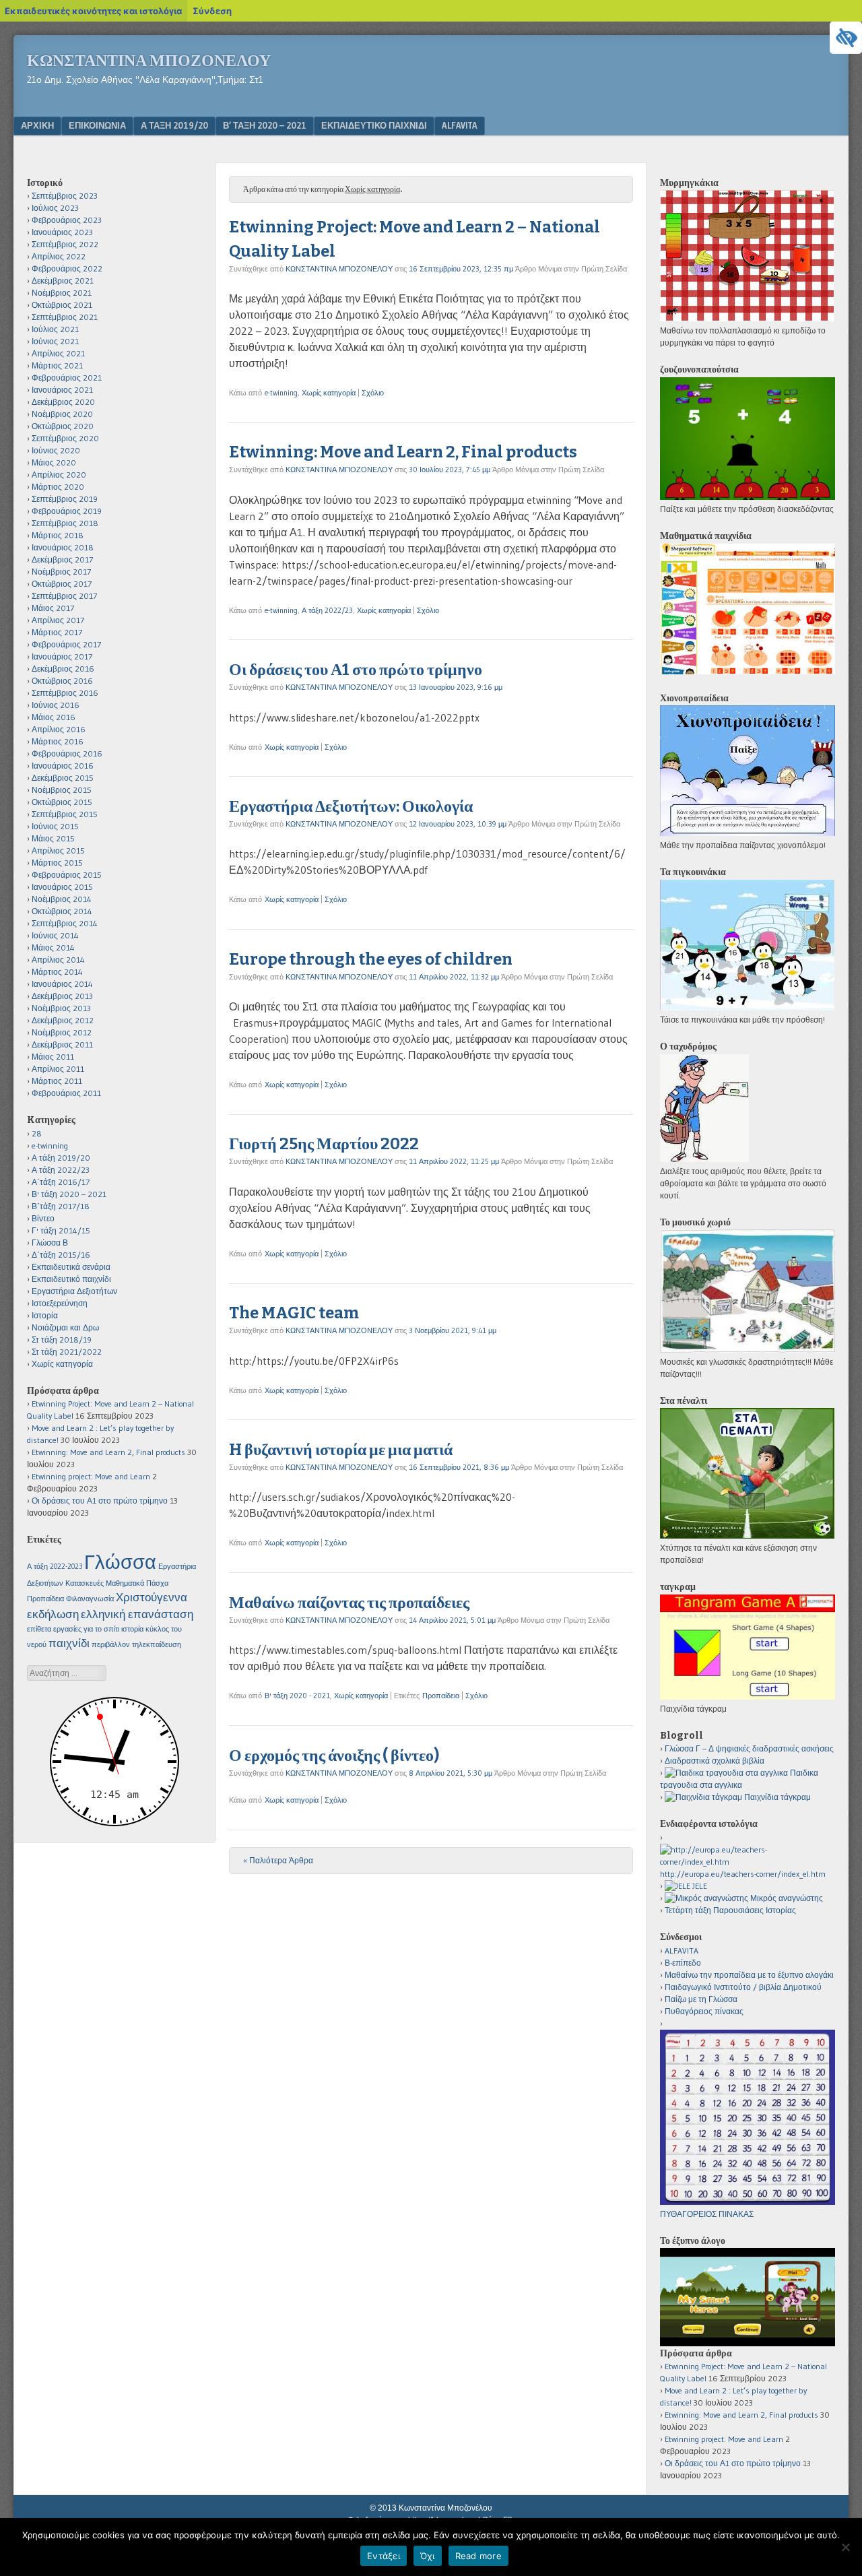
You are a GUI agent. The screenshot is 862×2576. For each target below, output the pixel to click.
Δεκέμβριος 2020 (63, 402)
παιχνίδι (69, 1643)
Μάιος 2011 (53, 1057)
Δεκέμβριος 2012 (63, 1020)
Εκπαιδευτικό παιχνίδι (374, 125)
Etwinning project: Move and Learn (91, 1476)
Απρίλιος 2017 (58, 620)
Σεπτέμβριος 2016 (65, 693)
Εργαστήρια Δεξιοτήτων (74, 1291)
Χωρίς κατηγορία (329, 393)
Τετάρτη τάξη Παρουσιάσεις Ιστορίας (730, 1910)
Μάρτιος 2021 (57, 365)
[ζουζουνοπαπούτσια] (748, 497)
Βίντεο (43, 1218)
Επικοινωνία (97, 125)
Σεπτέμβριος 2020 (65, 438)
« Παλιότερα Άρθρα (278, 1860)
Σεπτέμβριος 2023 (65, 196)
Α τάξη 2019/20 (174, 125)
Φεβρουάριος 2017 (66, 644)
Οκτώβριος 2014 (62, 911)
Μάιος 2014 (53, 947)
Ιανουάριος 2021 (62, 390)
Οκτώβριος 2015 (62, 802)
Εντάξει (384, 2556)
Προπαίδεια (441, 1696)
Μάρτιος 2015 (57, 863)
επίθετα (39, 1629)
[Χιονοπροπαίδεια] (748, 833)
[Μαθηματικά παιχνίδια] (748, 671)
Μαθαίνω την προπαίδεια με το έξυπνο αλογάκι (749, 1975)
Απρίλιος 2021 (58, 353)
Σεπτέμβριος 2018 (65, 523)
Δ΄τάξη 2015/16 (61, 1255)
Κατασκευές (85, 1583)
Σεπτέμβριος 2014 (65, 923)
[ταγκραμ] (748, 1697)
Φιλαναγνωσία (90, 1599)
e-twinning (281, 393)
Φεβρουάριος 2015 (67, 875)
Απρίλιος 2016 (59, 729)
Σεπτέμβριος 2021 (65, 317)
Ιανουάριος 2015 (62, 887)
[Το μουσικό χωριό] (748, 1350)
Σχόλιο (373, 393)
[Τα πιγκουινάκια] (747, 1007)
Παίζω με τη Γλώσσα (701, 1999)
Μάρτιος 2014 (57, 972)
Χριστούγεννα (152, 1597)
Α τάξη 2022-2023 (55, 1567)
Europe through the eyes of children (371, 959)
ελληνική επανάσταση (137, 1614)
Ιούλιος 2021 (55, 329)
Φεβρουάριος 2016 (67, 753)
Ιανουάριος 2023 (62, 232)
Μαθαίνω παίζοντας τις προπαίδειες (349, 1603)
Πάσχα (157, 1583)
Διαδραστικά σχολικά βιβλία (715, 1761)
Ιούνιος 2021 (55, 341)
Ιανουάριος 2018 (63, 547)
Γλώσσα (120, 1562)
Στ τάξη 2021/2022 (67, 1352)
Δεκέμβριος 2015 (63, 778)
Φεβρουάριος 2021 (67, 378)
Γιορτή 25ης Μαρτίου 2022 (324, 1144)
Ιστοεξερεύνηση (60, 1303)
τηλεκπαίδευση (157, 1645)
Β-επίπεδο (683, 1963)
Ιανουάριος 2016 (63, 766)
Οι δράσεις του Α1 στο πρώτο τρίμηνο (356, 670)
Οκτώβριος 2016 (62, 681)
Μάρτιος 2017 (57, 632)
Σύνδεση (212, 11)
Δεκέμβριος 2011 (62, 1044)
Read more (478, 2556)
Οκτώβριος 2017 (62, 584)
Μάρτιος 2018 (58, 535)
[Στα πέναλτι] (747, 1536)
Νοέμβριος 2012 (62, 1032)
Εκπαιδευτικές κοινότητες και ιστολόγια (93, 11)
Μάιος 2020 (54, 462)
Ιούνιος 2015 (55, 826)
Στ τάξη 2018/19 (62, 1340)
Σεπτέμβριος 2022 (65, 244)
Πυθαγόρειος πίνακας (704, 2011)
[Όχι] (845, 2547)
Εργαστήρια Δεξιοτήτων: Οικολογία (351, 806)
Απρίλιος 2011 (58, 1069)
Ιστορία (45, 1315)
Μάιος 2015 (53, 838)
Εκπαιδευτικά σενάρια (71, 1267)
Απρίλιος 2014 (58, 960)
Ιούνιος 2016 (56, 705)
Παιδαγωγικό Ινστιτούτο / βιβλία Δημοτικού (743, 1987)
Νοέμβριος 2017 (61, 572)
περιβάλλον (111, 1645)
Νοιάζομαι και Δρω (65, 1327)
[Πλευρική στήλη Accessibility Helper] (846, 38)
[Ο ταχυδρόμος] (704, 1159)
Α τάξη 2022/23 (327, 610)
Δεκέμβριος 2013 (62, 996)
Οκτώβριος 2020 (63, 426)
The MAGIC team (294, 1313)
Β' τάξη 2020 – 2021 (69, 1194)
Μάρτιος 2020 (58, 487)
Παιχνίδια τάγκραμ (776, 1797)
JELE (699, 1886)
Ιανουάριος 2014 (62, 984)
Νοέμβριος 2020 (62, 414)
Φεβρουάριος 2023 (67, 220)
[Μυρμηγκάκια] (747, 318)
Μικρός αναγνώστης (786, 1898)
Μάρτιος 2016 (58, 741)
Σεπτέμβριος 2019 (65, 499)
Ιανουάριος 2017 (62, 656)
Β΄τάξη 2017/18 (61, 1206)
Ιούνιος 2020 (56, 450)
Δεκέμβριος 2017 (62, 559)
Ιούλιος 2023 (55, 208)
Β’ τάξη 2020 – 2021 (265, 125)
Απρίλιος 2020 (59, 475)
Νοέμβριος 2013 (61, 1008)
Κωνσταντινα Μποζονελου (149, 61)
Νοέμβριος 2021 (62, 293)
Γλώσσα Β (50, 1243)
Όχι (428, 2556)
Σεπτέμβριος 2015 (65, 814)
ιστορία (132, 1629)
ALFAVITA (460, 125)
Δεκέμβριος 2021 (63, 281)
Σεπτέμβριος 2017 (64, 596)
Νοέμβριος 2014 (62, 899)
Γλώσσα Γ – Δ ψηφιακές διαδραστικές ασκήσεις (749, 1748)
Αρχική (37, 125)
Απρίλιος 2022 (59, 256)
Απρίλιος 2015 (58, 850)
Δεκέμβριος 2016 (63, 669)
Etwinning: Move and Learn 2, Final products (403, 452)
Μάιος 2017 (53, 608)
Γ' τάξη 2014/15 (61, 1230)
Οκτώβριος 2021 (62, 305)
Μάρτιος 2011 (57, 1081)
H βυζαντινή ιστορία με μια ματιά (341, 1450)
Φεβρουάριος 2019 (67, 511)
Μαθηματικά (125, 1583)
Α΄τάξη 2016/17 (61, 1182)
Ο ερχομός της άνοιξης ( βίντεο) (334, 1756)
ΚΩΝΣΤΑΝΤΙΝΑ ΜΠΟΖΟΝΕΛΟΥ (339, 269)
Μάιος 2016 (54, 717)
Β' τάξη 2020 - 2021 (297, 1696)
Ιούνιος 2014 (55, 935)
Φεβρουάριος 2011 (66, 1093)
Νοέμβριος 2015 (62, 790)
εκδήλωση (53, 1614)
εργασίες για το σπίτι (86, 1629)
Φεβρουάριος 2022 (67, 268)
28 (37, 1133)
